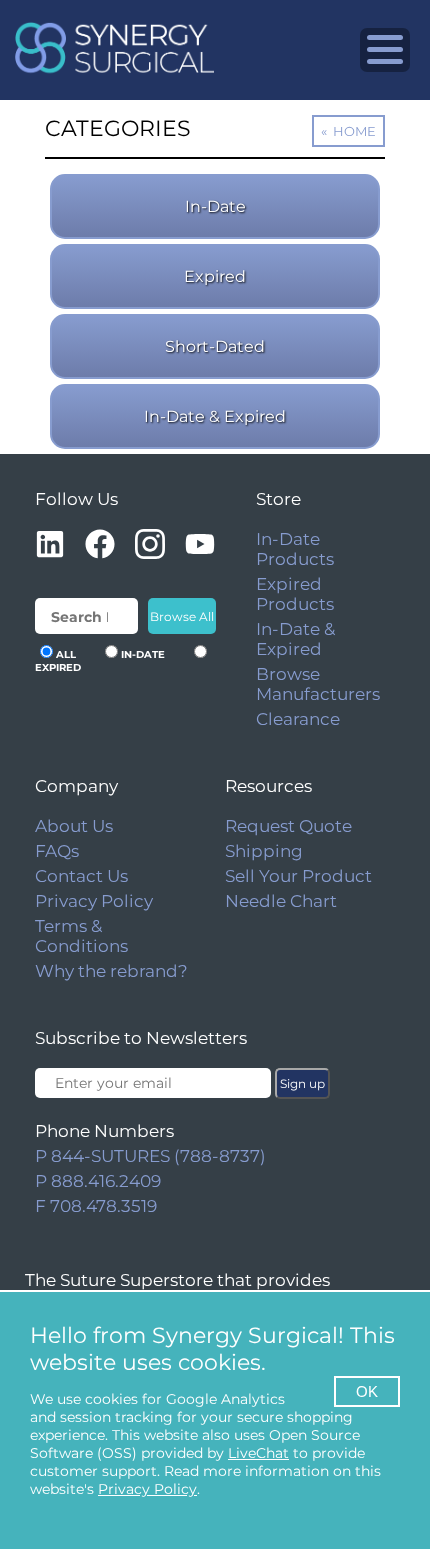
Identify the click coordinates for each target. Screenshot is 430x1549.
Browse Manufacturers (318, 684)
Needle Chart (281, 901)
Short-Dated (215, 346)
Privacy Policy (94, 901)
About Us (74, 826)
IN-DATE (143, 654)
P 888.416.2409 (98, 1181)
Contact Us (81, 876)
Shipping (264, 851)
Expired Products (295, 594)
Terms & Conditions (81, 936)
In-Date (215, 206)
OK (367, 1391)
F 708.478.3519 (96, 1206)
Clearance (298, 719)
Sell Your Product (298, 876)
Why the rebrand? (111, 971)
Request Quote (288, 826)
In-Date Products (295, 549)
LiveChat (258, 1453)
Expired (215, 276)
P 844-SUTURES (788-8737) (150, 1156)
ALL (66, 654)
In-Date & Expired (215, 416)
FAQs (57, 851)
